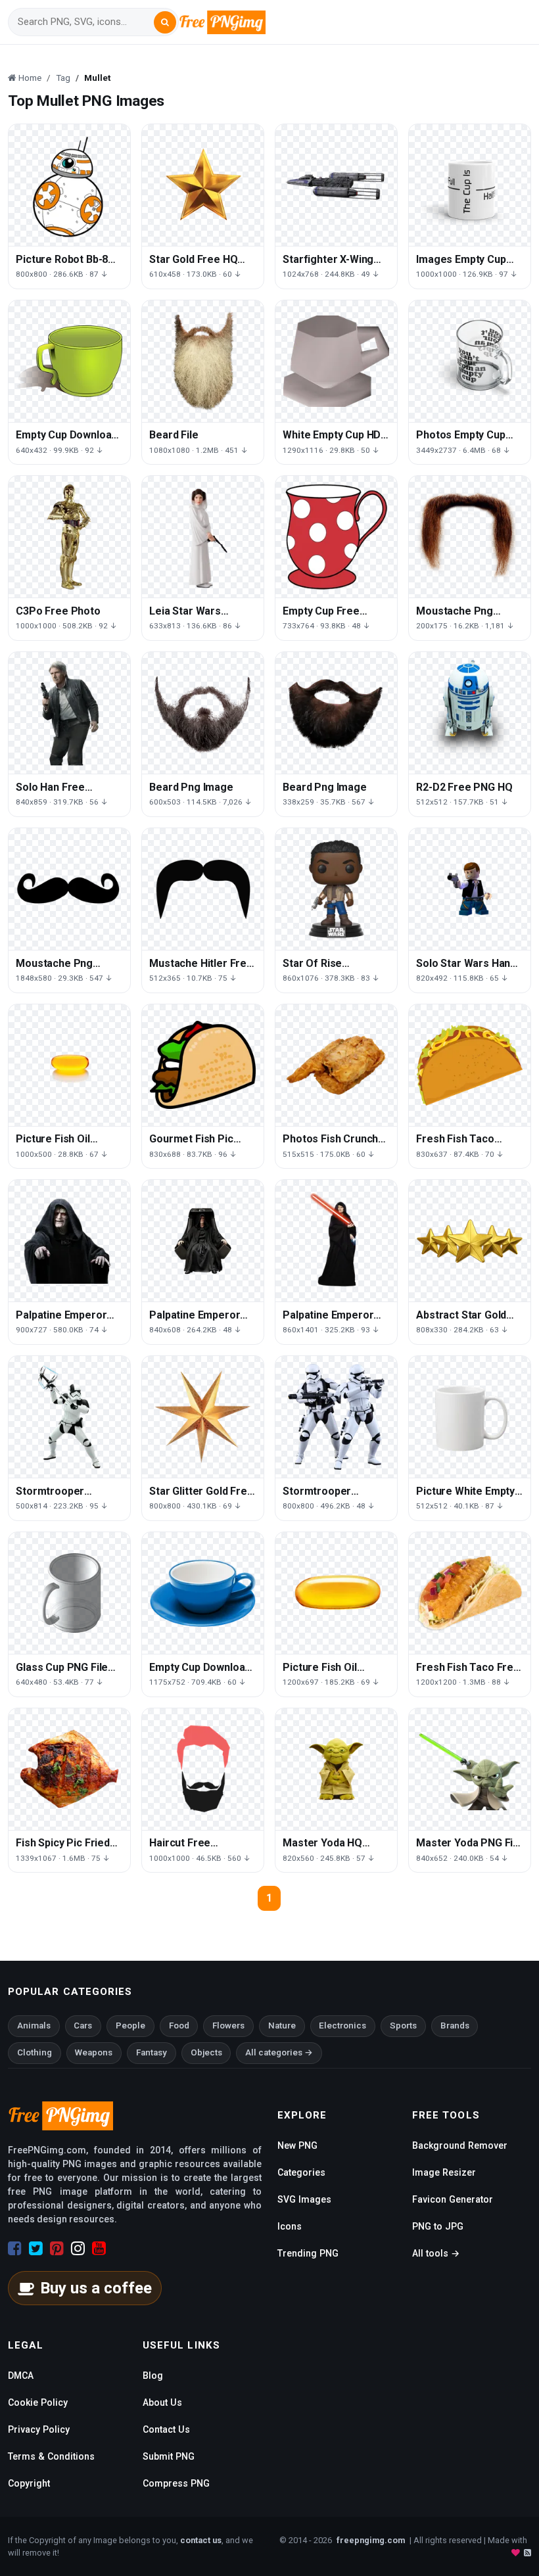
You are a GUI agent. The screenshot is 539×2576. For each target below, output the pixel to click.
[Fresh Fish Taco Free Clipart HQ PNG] (470, 1593)
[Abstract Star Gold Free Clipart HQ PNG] (470, 1241)
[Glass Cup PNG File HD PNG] (69, 1593)
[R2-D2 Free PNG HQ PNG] (470, 713)
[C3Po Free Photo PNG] (69, 537)
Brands (455, 2026)
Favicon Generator (453, 2199)
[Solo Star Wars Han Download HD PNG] (470, 889)
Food (179, 2026)
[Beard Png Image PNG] (203, 713)
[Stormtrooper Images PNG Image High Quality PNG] (336, 1417)
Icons (290, 2226)
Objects (206, 2052)
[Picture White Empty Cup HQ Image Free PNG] (470, 1417)
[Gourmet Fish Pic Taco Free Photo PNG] (203, 1065)
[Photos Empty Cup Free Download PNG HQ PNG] (470, 361)
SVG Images (304, 2199)
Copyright (29, 2483)
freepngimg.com (371, 2540)
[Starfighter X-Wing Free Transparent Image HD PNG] (336, 185)
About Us (162, 2402)
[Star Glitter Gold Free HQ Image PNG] (203, 1417)
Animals (34, 2026)
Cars (83, 2026)
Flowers (228, 2026)
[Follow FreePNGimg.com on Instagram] (78, 2249)
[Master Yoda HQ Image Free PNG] (336, 1769)
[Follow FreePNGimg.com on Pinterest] (57, 2249)
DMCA (21, 2376)
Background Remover (460, 2145)
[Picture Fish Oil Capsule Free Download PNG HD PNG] (69, 1065)
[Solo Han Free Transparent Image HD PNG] (69, 713)
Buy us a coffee (96, 2288)
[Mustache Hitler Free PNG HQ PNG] (203, 889)
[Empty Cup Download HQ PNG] (203, 1593)
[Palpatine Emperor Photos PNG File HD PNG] (203, 1241)
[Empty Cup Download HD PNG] (69, 361)
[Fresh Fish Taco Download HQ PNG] (470, 1065)
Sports (403, 2026)
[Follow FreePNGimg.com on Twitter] (36, 2249)
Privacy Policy (39, 2429)
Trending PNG (308, 2253)
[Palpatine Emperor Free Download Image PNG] (336, 1241)
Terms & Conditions (51, 2456)
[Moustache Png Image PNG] (470, 537)
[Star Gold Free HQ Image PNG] (203, 185)
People (130, 2026)
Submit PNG (169, 2456)
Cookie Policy (38, 2402)
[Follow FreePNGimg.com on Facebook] (15, 2249)
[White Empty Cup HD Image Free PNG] (336, 361)
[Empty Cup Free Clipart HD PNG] (336, 537)
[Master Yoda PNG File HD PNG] (470, 1769)
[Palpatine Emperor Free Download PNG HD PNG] (69, 1241)
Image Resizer (444, 2172)
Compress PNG (176, 2483)
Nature (282, 2026)
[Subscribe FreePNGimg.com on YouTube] (99, 2249)
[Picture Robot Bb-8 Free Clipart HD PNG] (69, 185)
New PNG (297, 2145)
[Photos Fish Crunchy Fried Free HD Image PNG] (336, 1065)
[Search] (165, 22)
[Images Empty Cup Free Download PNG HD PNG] (470, 185)
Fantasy (152, 2052)
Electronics (342, 2026)
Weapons (94, 2052)
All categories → (279, 2052)
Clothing (35, 2052)
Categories (301, 2172)
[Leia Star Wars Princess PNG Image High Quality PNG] (203, 537)
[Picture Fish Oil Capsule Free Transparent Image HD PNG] (336, 1593)
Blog (153, 2376)
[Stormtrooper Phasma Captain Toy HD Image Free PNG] (69, 1417)
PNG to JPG (438, 2226)
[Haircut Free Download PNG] (203, 1769)
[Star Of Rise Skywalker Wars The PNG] (336, 889)
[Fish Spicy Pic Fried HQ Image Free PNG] (69, 1769)
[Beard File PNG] (203, 361)
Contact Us (166, 2429)
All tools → (436, 2253)
